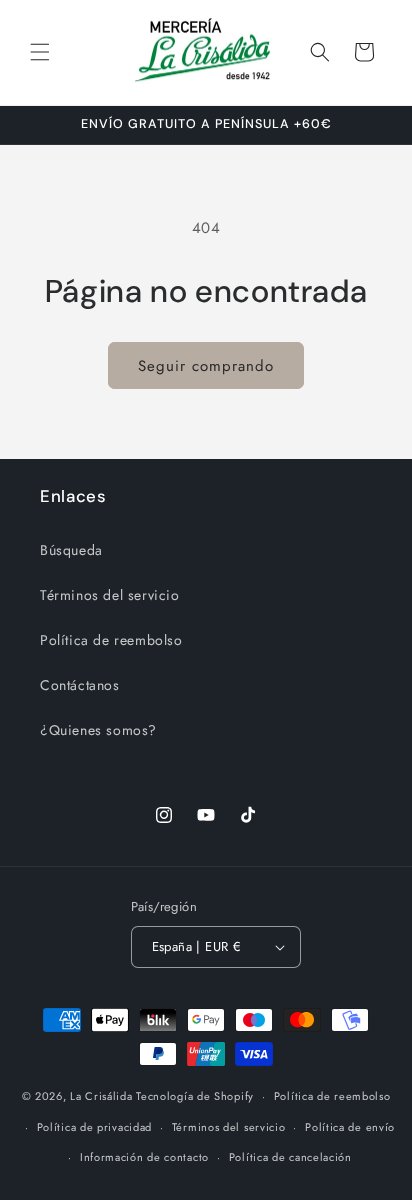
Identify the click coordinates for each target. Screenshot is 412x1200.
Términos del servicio (110, 595)
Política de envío (350, 1127)
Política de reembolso (111, 640)
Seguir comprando (206, 366)
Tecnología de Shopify (195, 1096)
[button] (40, 52)
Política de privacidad (94, 1127)
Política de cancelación (290, 1157)
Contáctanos (80, 685)
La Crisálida (101, 1096)
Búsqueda (71, 550)
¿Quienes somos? (98, 730)
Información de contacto (144, 1157)
